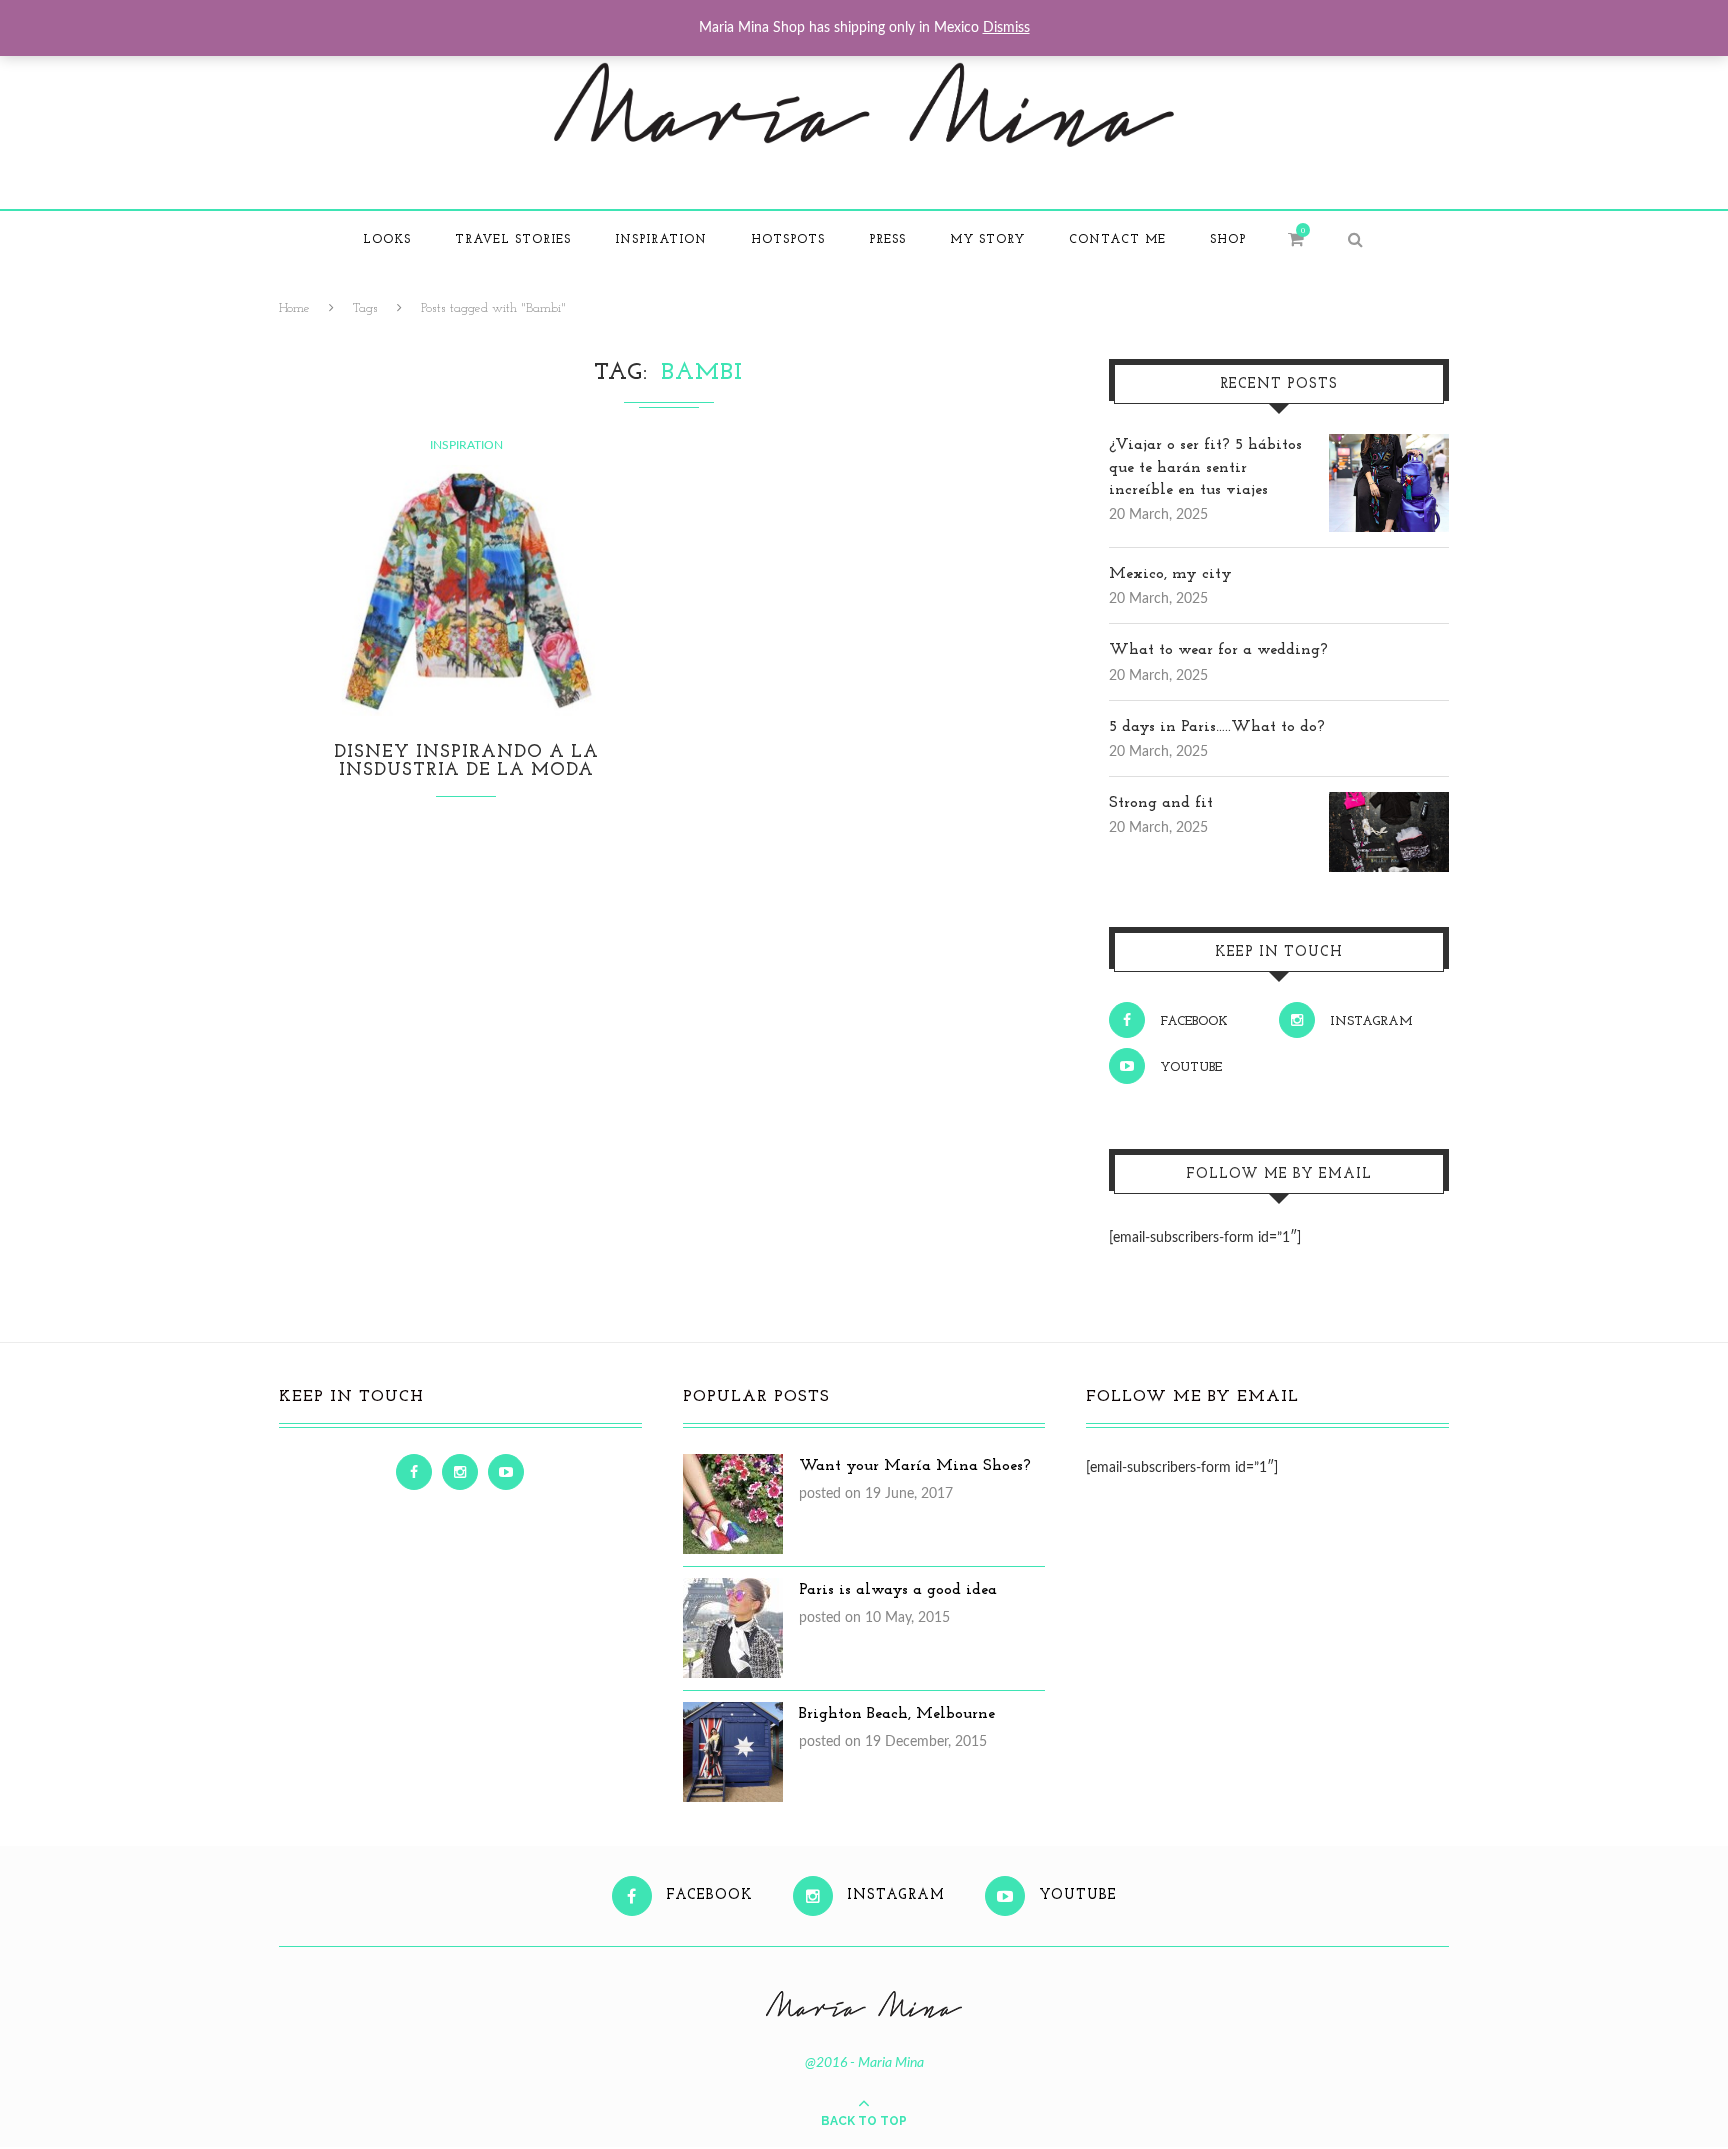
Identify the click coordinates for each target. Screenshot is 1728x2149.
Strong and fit (1161, 803)
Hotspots (788, 240)
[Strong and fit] (1389, 803)
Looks (387, 240)
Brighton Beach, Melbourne (897, 1714)
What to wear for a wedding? (1218, 650)
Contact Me (1117, 240)
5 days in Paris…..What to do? (1217, 727)
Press (887, 240)
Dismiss (1006, 28)
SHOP (1228, 240)
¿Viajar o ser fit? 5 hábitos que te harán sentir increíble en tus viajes (1205, 467)
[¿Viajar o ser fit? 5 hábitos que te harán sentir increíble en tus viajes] (1389, 445)
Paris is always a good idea (898, 1590)
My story (987, 240)
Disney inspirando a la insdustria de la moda (466, 762)
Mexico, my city (1170, 574)
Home (294, 308)
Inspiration (661, 240)
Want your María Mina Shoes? (915, 1466)
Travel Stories (513, 240)
